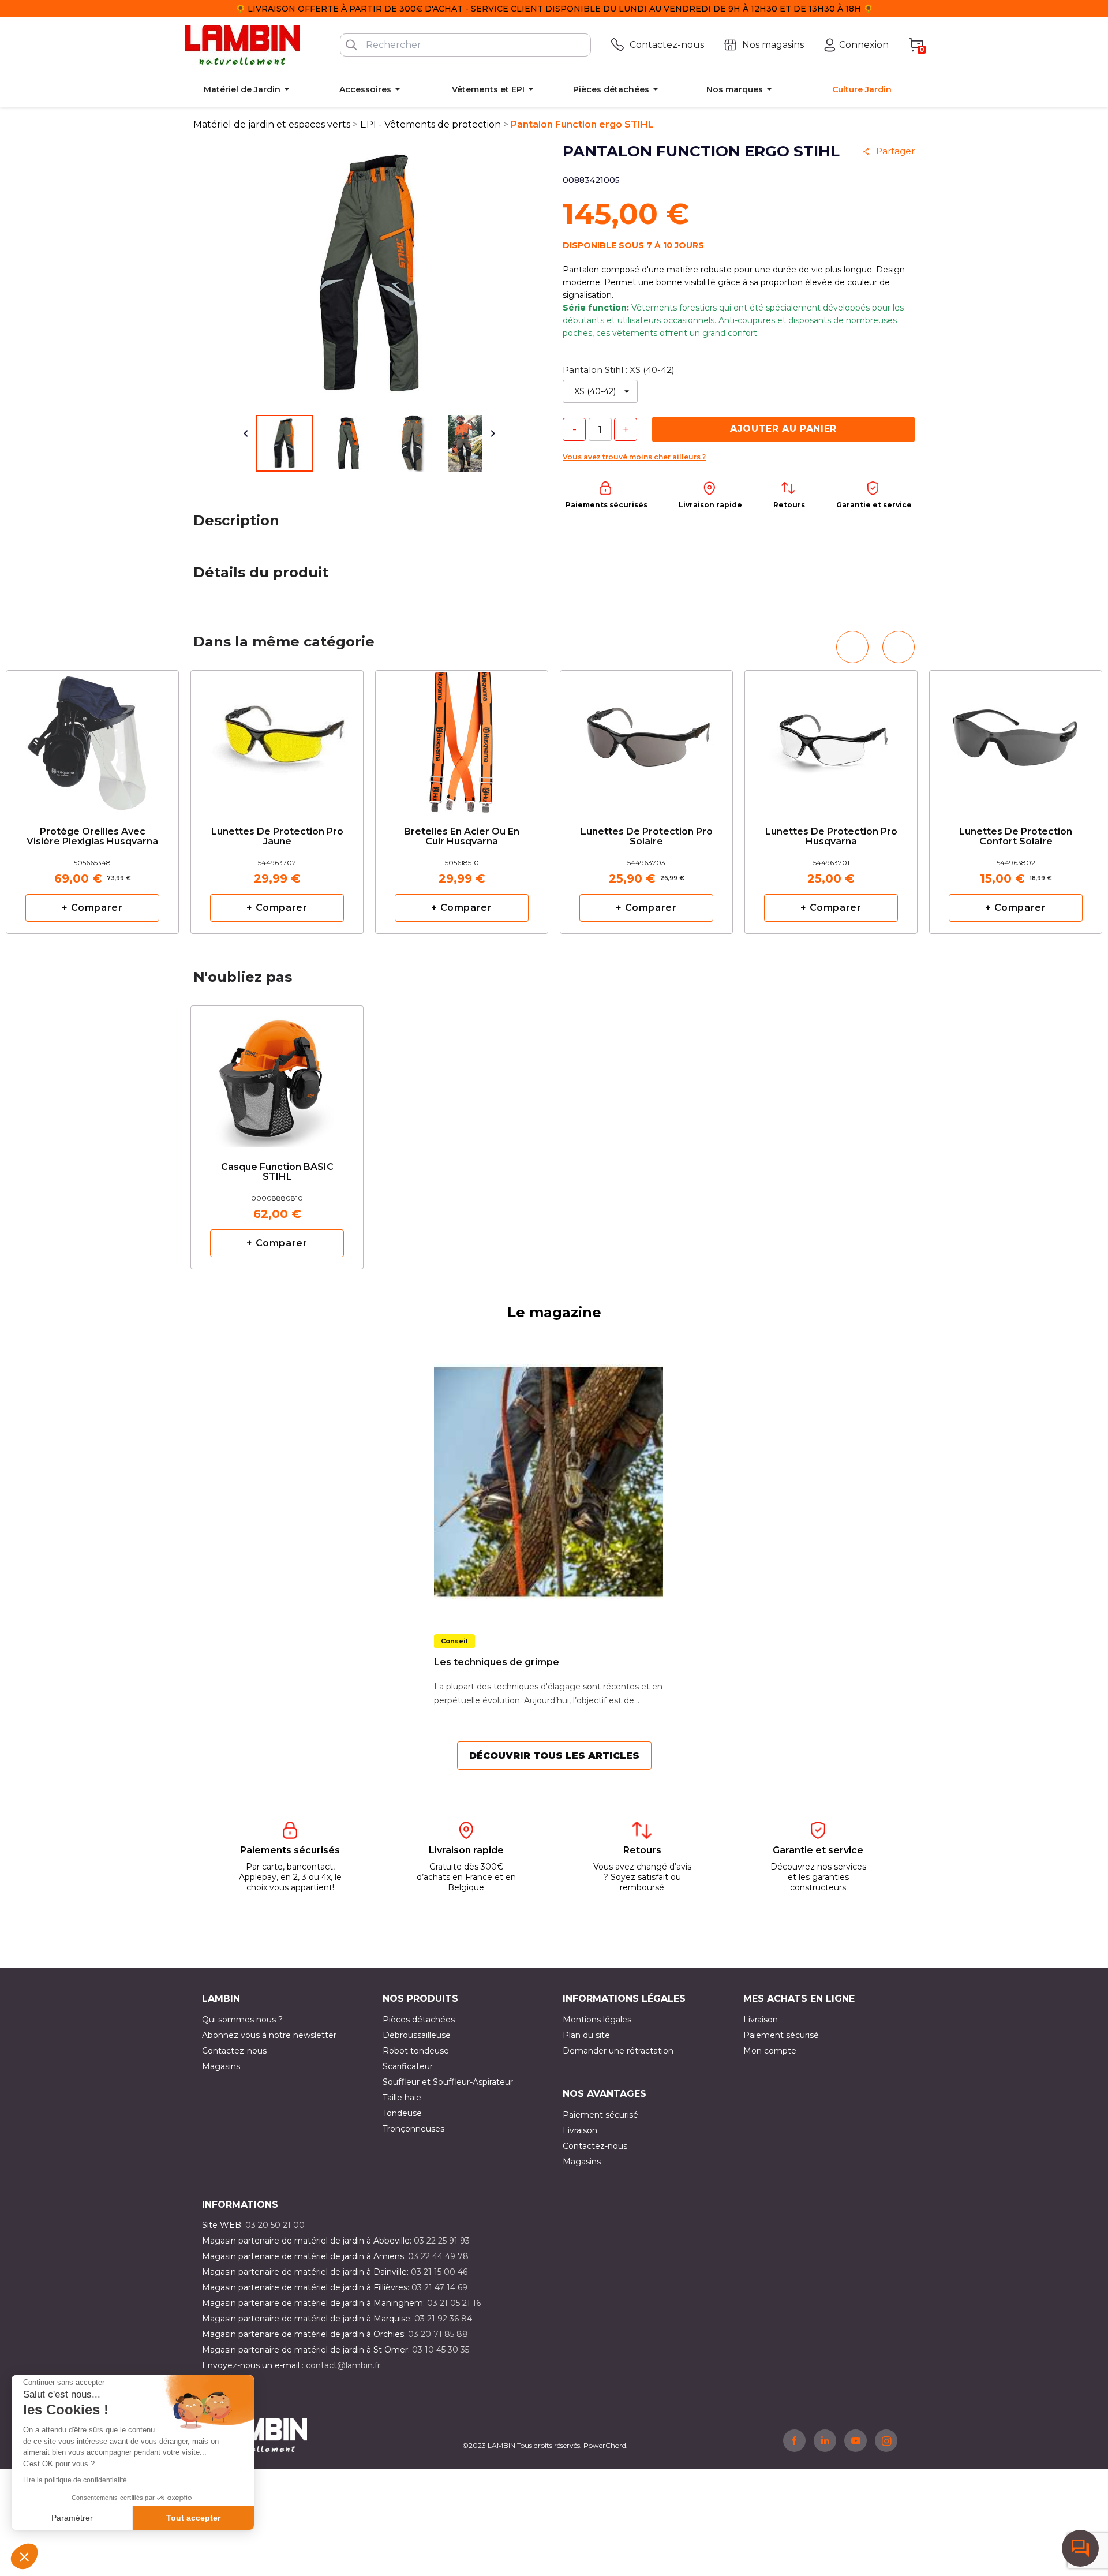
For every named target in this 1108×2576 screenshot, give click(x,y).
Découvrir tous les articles (554, 1756)
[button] (24, 2556)
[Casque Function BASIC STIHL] (277, 1074)
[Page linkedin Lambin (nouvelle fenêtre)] (825, 2440)
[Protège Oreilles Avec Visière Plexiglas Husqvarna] (92, 739)
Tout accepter (193, 2518)
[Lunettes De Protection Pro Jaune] (277, 739)
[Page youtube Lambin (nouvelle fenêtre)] (856, 2440)
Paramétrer (72, 2518)
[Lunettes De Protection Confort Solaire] (1016, 739)
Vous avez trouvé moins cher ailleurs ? (634, 457)
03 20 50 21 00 (275, 2225)
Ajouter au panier (783, 429)
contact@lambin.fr (343, 2365)
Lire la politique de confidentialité (75, 2480)
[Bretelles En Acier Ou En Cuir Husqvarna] (462, 739)
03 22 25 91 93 (442, 2241)
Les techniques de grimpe (497, 1662)
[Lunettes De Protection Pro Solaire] (646, 739)
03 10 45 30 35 (441, 2350)
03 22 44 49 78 (438, 2256)
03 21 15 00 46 (439, 2272)
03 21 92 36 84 (443, 2319)
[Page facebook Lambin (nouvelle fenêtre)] (794, 2440)
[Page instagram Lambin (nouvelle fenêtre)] (886, 2440)
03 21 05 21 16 (454, 2303)
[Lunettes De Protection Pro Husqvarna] (831, 739)
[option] (277, 802)
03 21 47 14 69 (439, 2287)
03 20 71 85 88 (438, 2334)
